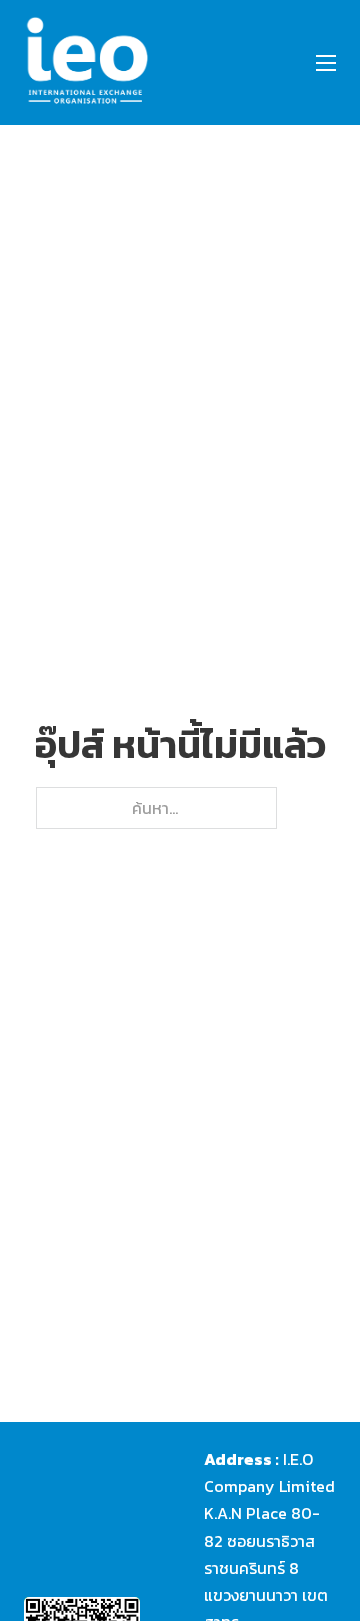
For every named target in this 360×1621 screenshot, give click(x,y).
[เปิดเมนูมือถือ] (326, 63)
